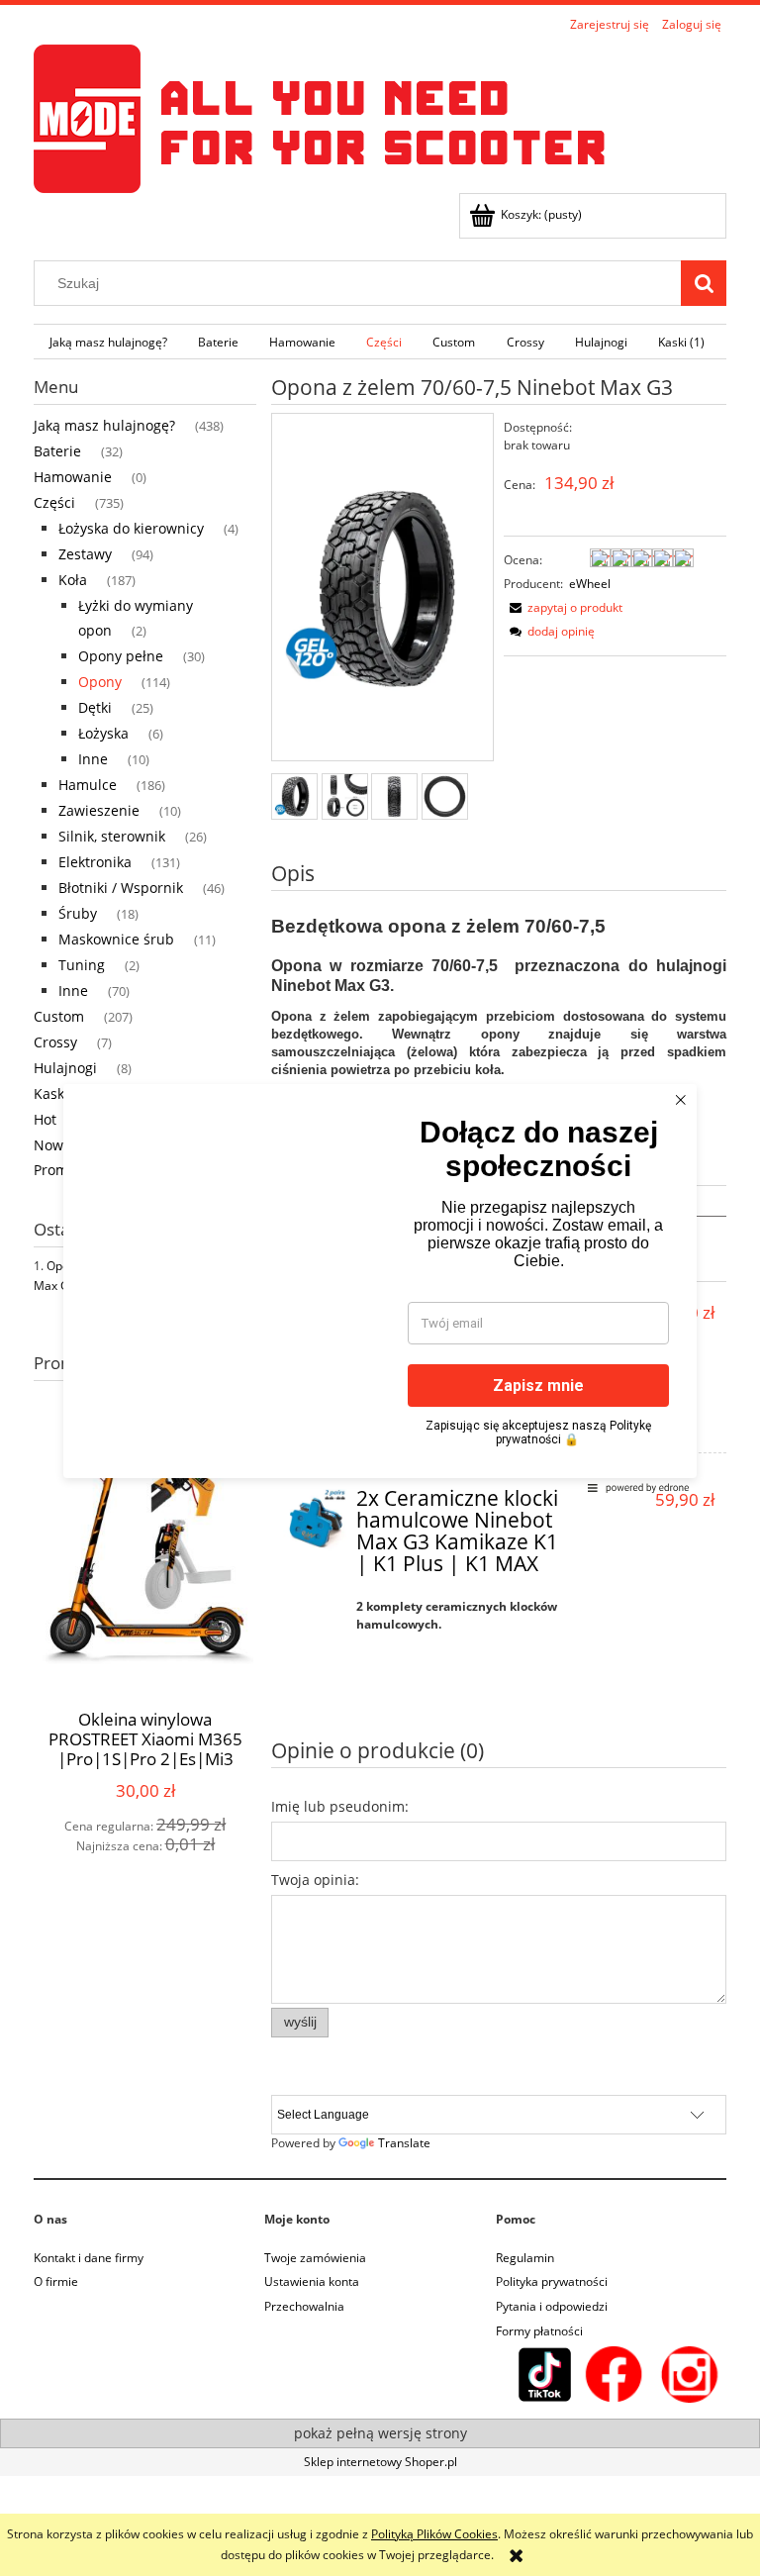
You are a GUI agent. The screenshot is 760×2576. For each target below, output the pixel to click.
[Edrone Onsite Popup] (380, 1288)
